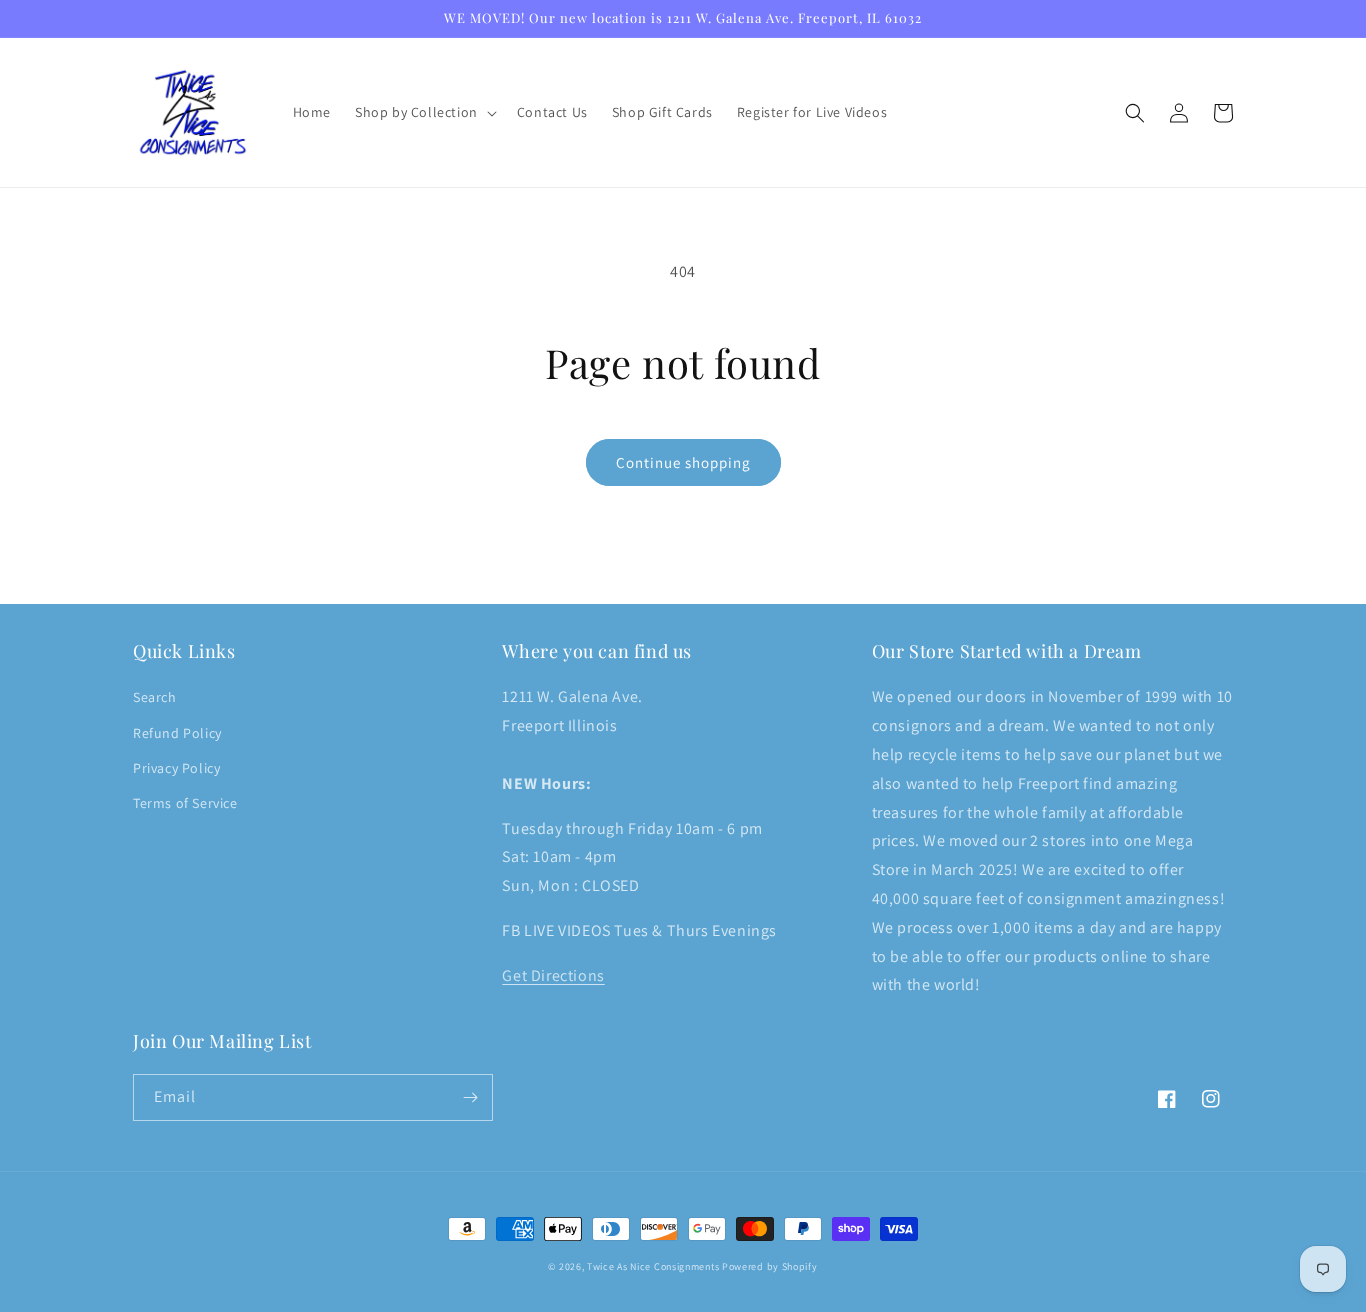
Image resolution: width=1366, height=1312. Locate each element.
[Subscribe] (470, 1097)
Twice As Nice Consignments (653, 1266)
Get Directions (553, 975)
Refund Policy (177, 733)
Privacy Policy (176, 768)
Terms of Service (185, 803)
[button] (424, 112)
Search (155, 697)
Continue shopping (683, 462)
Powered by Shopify (770, 1266)
